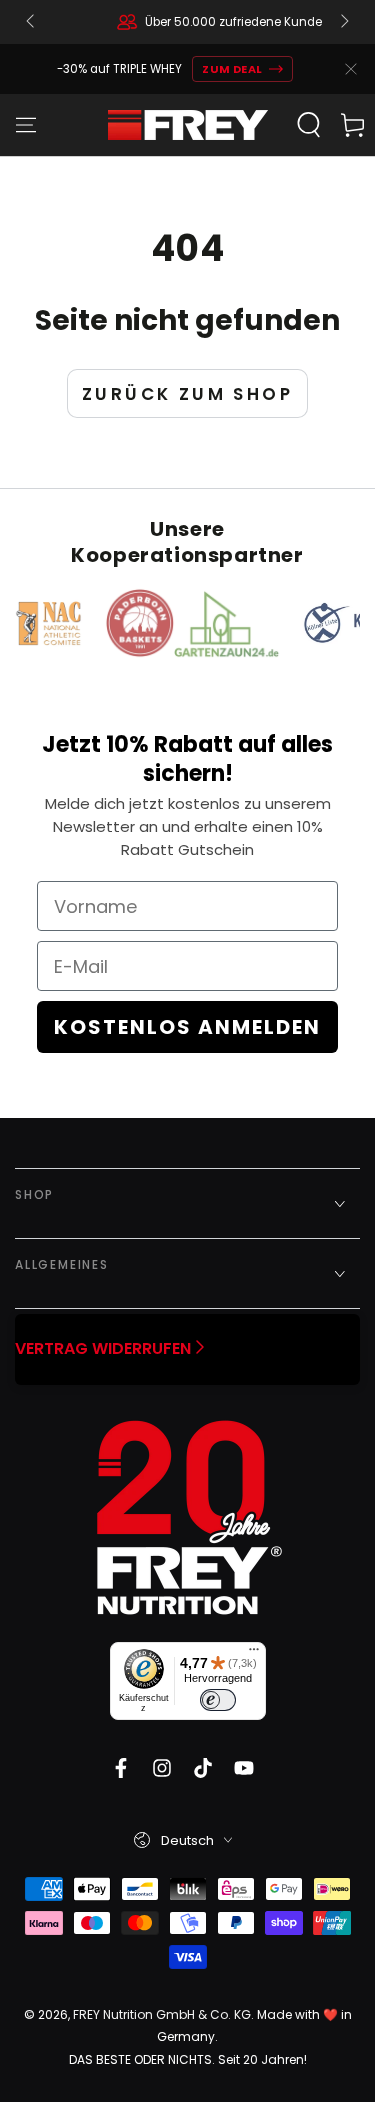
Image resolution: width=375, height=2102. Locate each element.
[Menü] (254, 1654)
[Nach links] (32, 22)
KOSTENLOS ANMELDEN (187, 1027)
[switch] (218, 1700)
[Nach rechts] (343, 22)
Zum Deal (232, 69)
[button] (309, 125)
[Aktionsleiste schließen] (351, 69)
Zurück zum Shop (187, 394)
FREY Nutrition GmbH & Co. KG (162, 2014)
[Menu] (26, 125)
